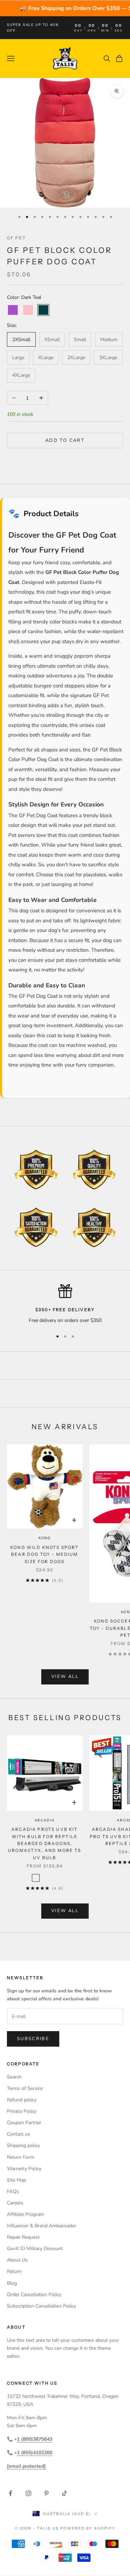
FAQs (13, 2191)
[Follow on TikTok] (64, 2493)
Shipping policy (23, 2145)
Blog (12, 2283)
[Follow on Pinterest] (46, 2493)
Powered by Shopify (88, 2528)
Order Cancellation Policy (34, 2295)
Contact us (19, 2134)
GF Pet (16, 238)
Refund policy (22, 2100)
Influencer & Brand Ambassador (42, 2226)
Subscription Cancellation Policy (41, 2306)
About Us (17, 2260)
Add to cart (65, 440)
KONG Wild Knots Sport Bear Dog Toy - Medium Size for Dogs (45, 1554)
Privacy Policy (22, 2111)
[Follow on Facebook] (10, 2493)
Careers (15, 2203)
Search (14, 2077)
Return (14, 2271)
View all (65, 1677)
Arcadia (45, 1820)
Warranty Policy (24, 2169)
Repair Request (23, 2237)
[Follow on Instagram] (28, 2493)
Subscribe (33, 2039)
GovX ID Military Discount (35, 2249)
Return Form (21, 2157)
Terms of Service (25, 2088)
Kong (45, 1538)
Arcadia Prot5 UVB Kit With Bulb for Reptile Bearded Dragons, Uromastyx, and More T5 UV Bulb (45, 1843)
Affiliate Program (25, 2214)
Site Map (16, 2180)
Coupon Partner (24, 2123)
